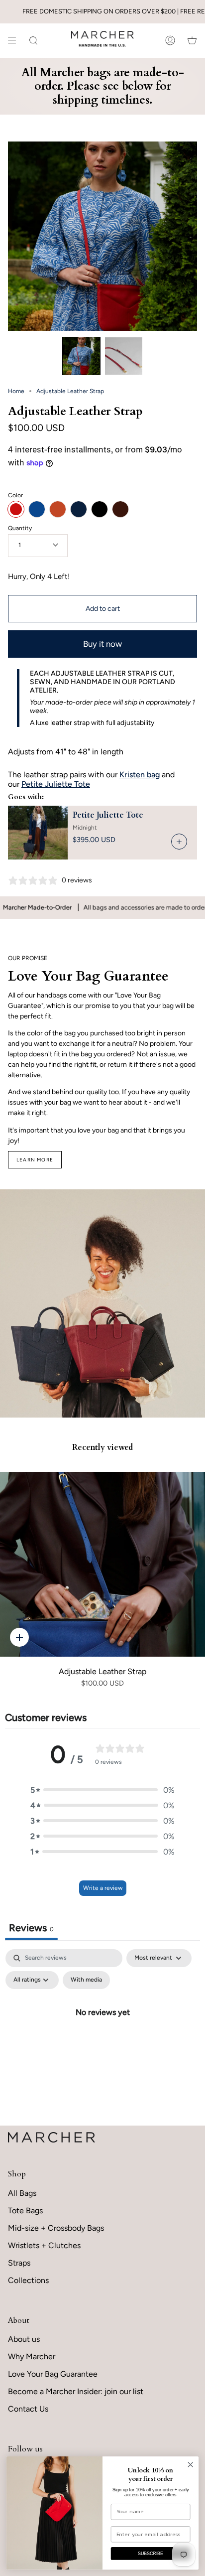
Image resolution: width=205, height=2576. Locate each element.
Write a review (103, 1888)
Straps (19, 2263)
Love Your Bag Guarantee (53, 2374)
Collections (28, 2280)
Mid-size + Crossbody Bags (56, 2228)
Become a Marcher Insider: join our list (76, 2391)
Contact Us (28, 2409)
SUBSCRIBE (151, 2554)
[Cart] (192, 40)
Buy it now (102, 644)
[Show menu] (15, 40)
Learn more (35, 1160)
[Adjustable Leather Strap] (102, 1564)
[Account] (170, 40)
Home (16, 391)
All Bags (22, 2193)
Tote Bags (25, 2211)
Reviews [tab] (31, 1928)
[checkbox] (86, 1980)
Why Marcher (32, 2357)
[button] (102, 1790)
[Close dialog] (190, 2465)
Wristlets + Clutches (44, 2245)
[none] (81, 356)
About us (24, 2339)
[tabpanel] (102, 2035)
